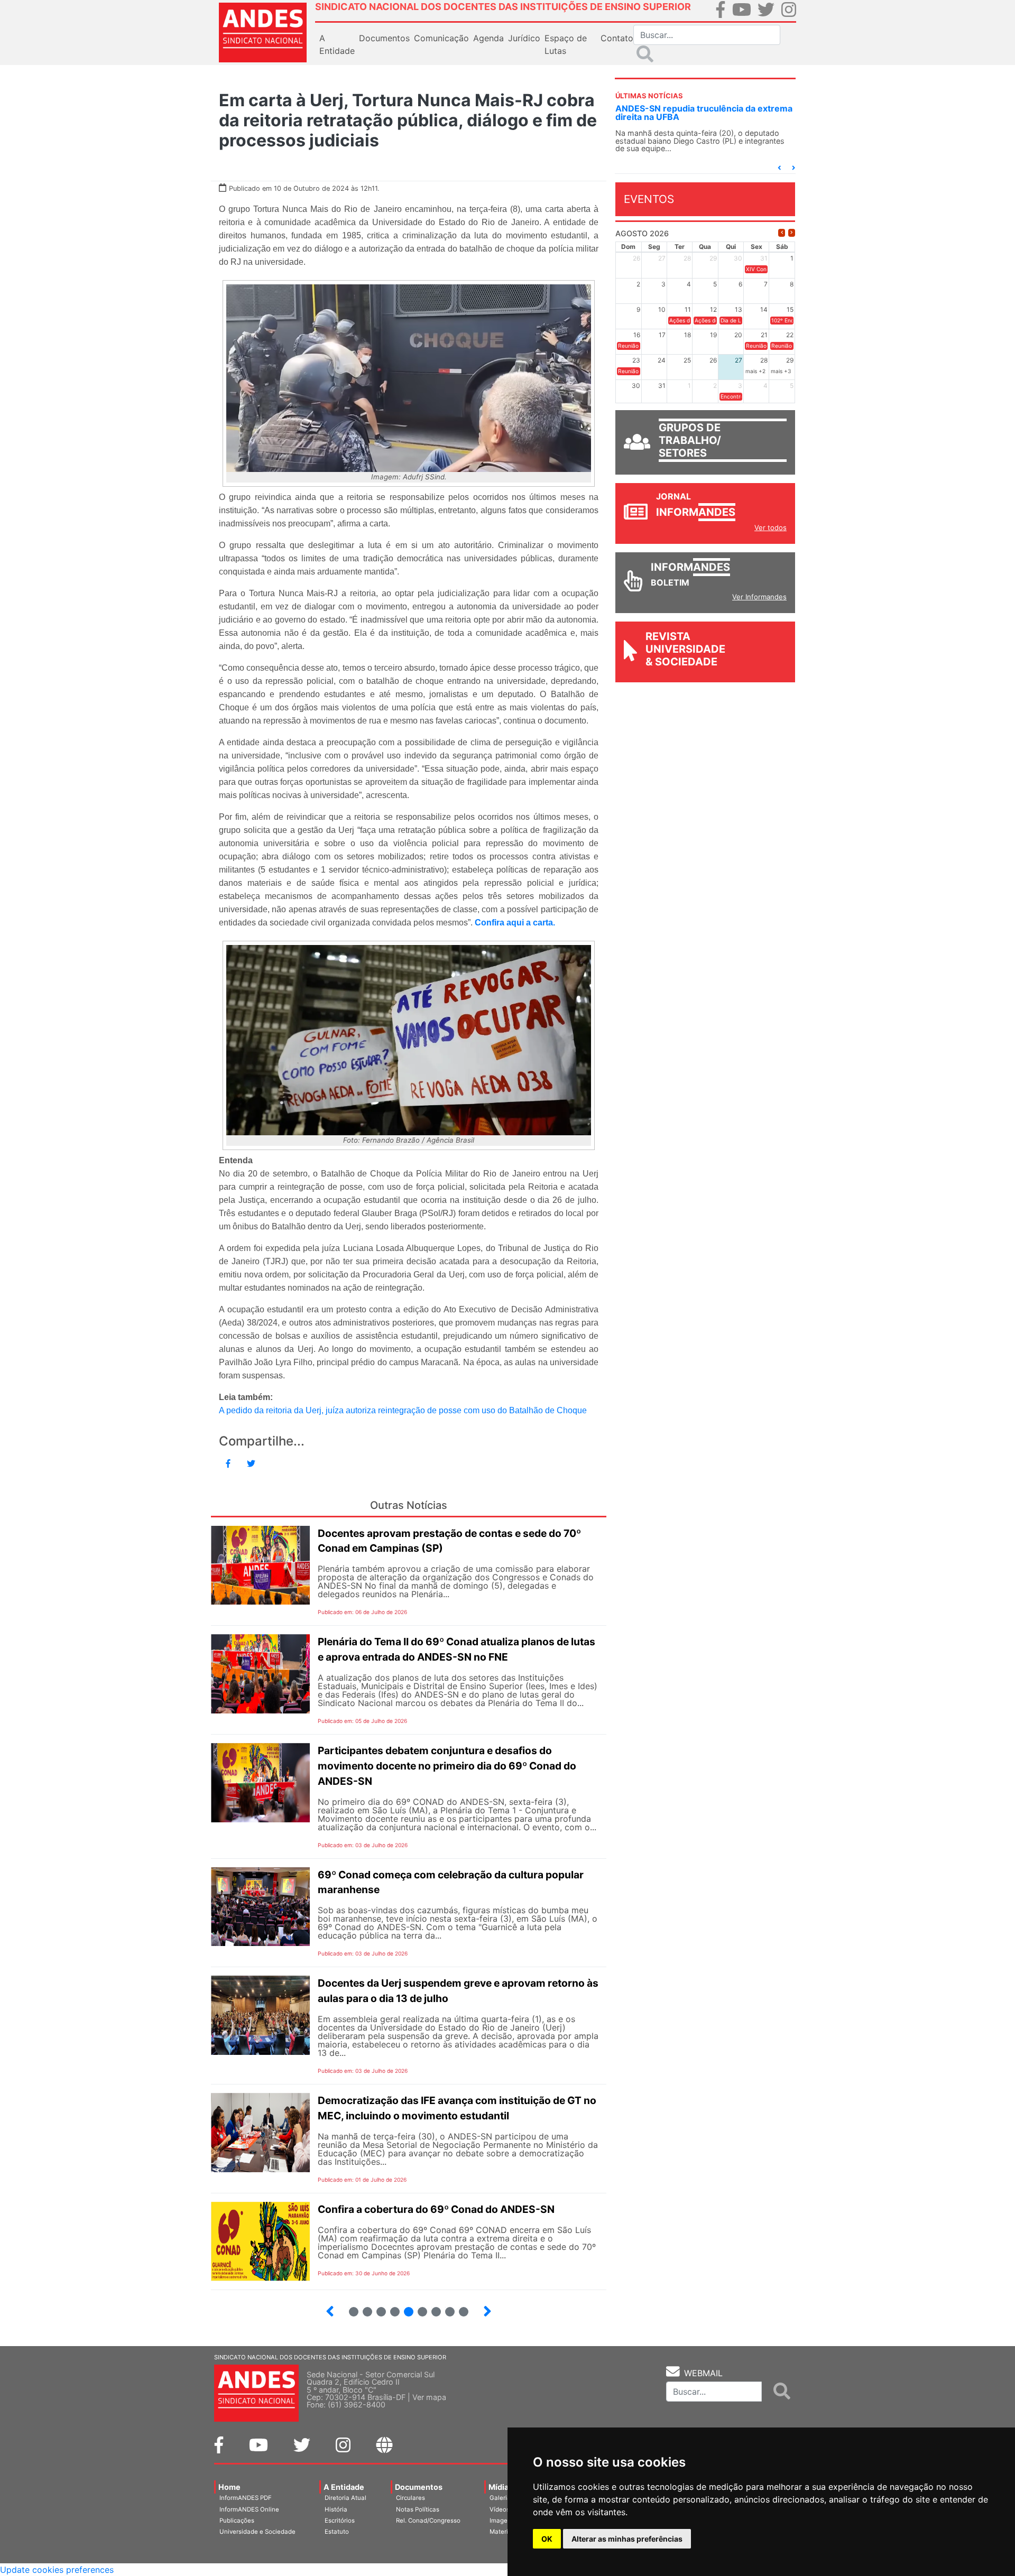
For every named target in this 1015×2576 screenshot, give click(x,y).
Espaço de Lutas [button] (566, 44)
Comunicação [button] (441, 38)
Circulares (410, 2498)
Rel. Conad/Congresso (428, 2521)
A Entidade (344, 2487)
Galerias (502, 2498)
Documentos (419, 2487)
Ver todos (771, 527)
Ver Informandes (759, 597)
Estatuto (337, 2532)
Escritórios (340, 2521)
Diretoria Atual (345, 2498)
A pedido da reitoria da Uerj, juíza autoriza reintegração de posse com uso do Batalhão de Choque (403, 1410)
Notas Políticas (418, 2509)
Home (229, 2487)
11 (464, 2312)
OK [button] (547, 2539)
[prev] (782, 233)
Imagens (502, 2521)
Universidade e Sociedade (257, 2532)
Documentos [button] (384, 38)
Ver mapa (429, 2397)
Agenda (488, 38)
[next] (792, 233)
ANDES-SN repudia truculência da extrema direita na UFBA (704, 113)
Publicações (237, 2521)
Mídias (501, 2487)
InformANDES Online (249, 2509)
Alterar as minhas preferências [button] (627, 2539)
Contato (617, 38)
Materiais (503, 2532)
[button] (779, 168)
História (336, 2509)
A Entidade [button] (337, 44)
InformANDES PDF (246, 2498)
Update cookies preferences (57, 2570)
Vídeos (500, 2509)
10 (445, 2307)
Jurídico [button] (524, 38)
